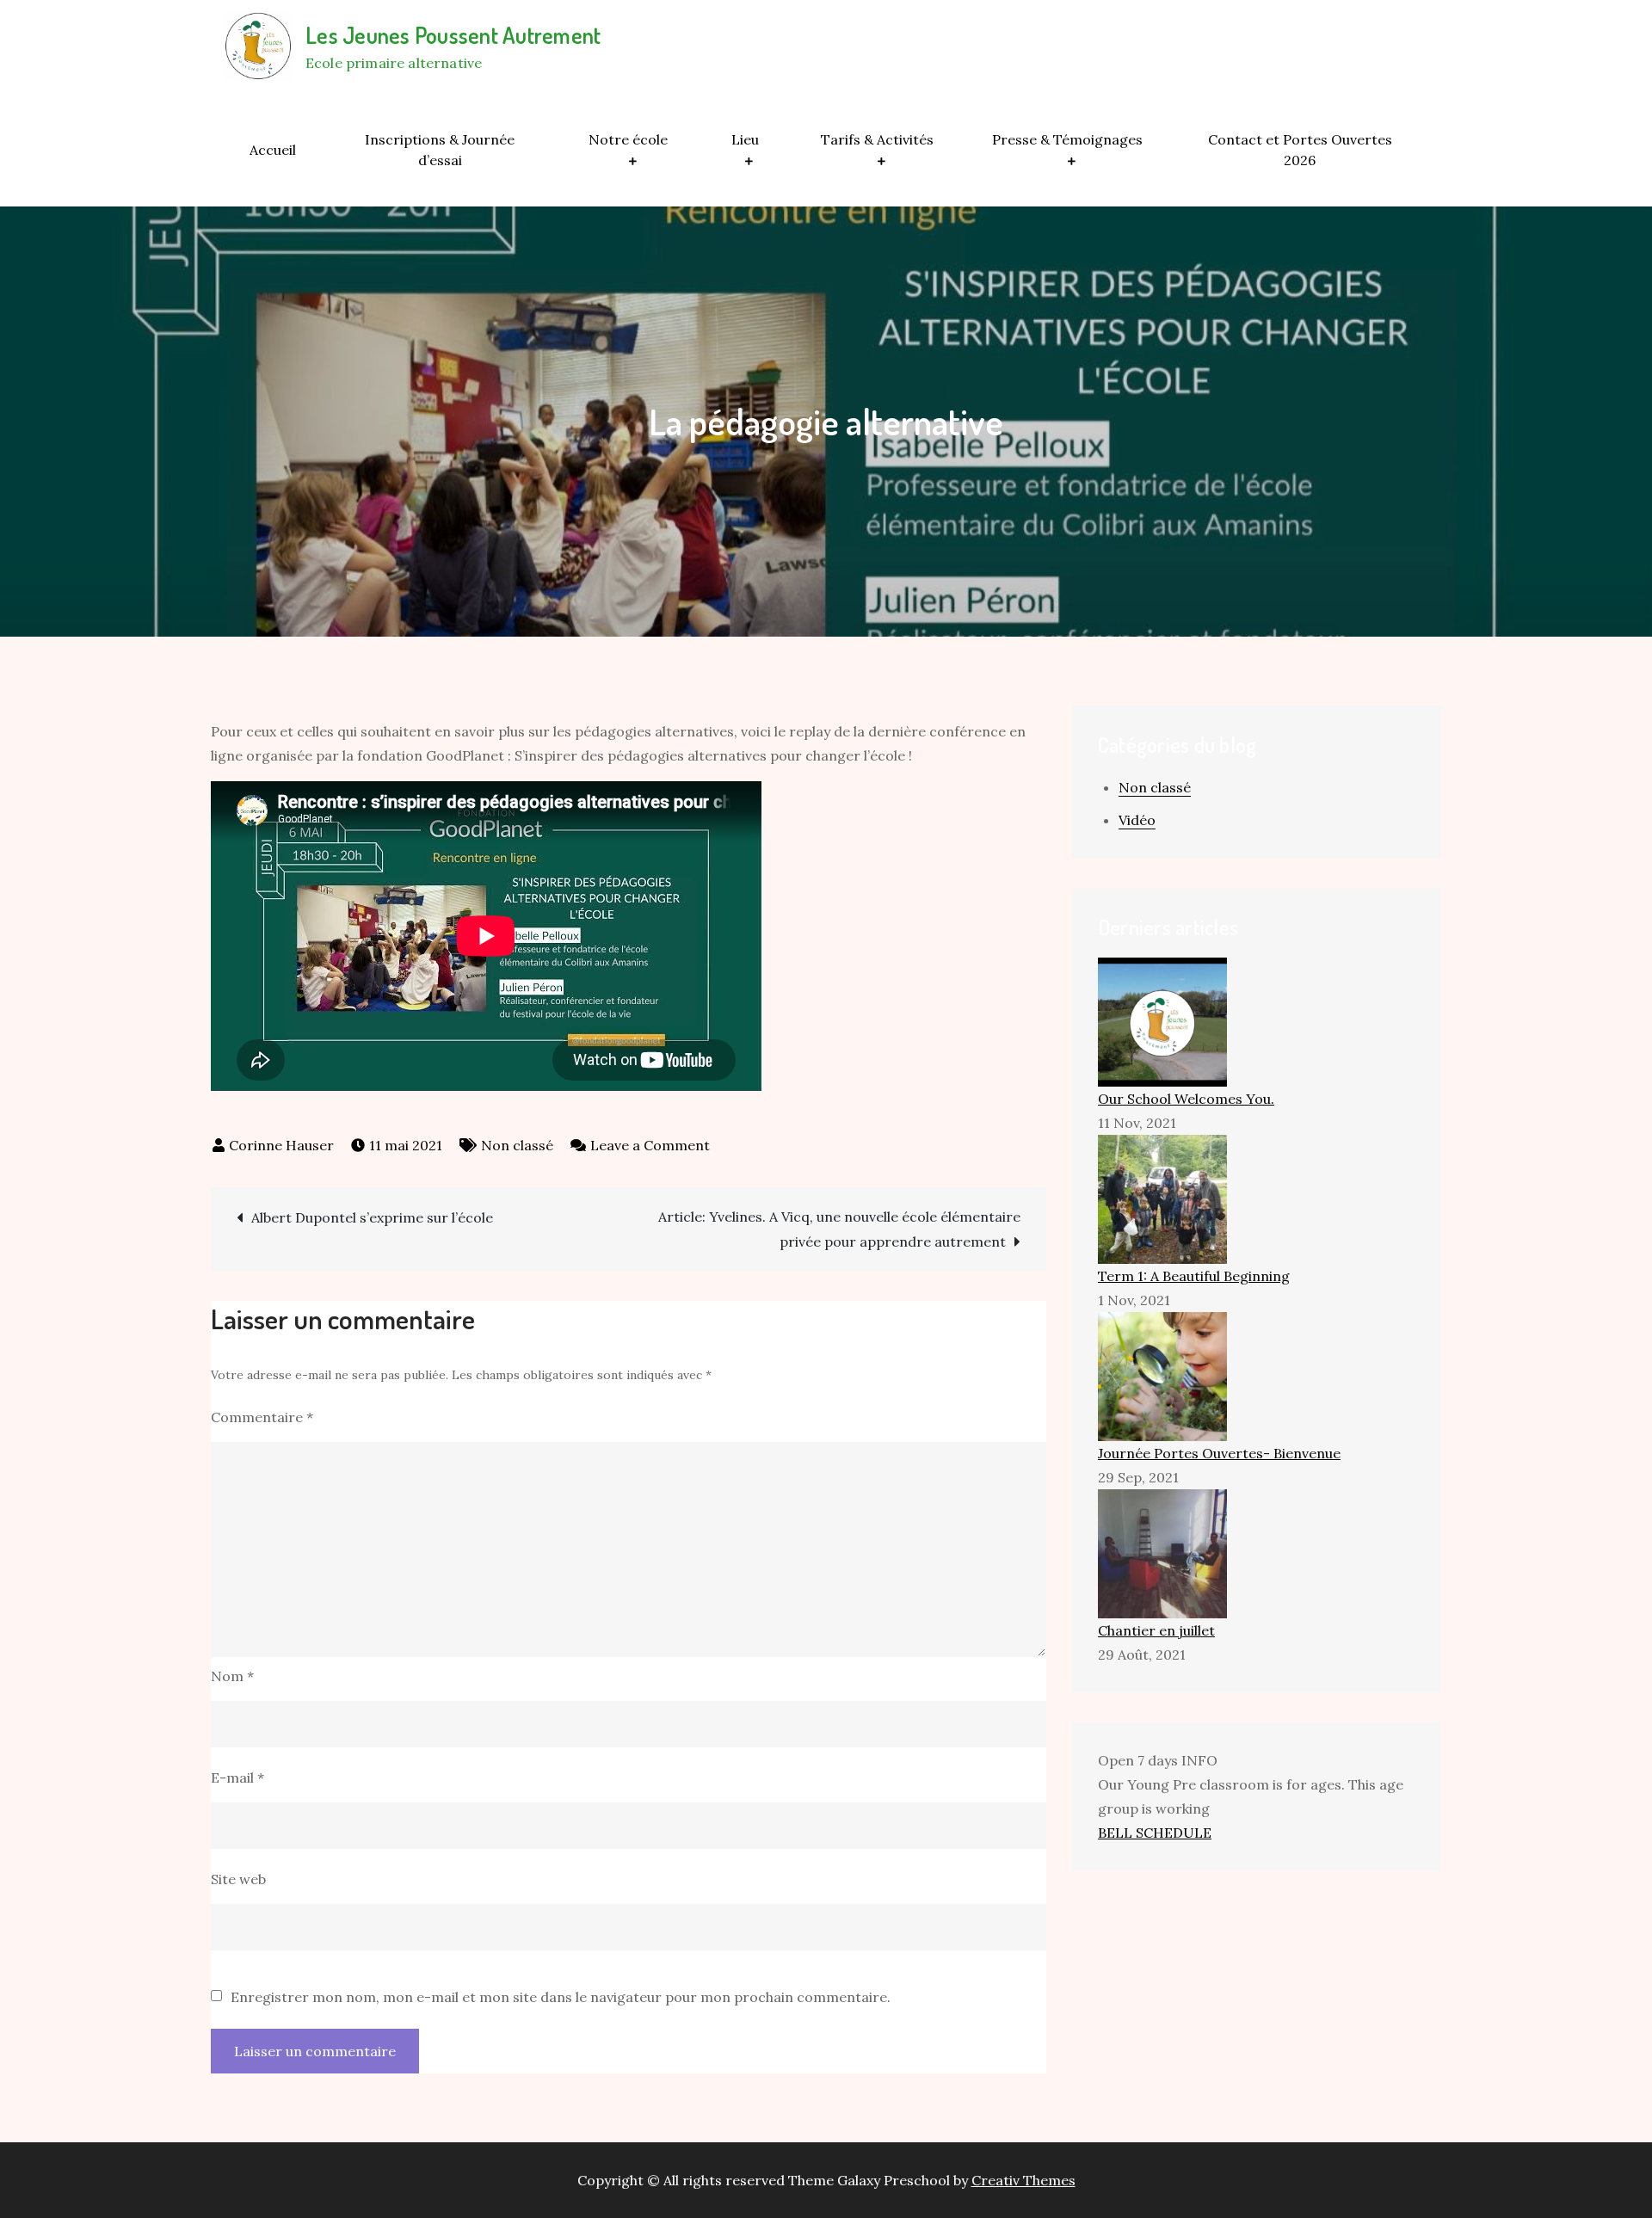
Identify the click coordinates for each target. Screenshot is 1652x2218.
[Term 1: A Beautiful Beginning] (1162, 1198)
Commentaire (262, 1417)
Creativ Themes (1023, 2180)
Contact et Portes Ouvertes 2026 (1300, 150)
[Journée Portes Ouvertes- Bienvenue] (1162, 1375)
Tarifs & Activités (877, 139)
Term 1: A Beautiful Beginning (1194, 1276)
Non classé (517, 1145)
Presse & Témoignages (1067, 139)
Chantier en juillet (1156, 1630)
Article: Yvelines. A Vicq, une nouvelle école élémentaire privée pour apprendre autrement (839, 1229)
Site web (238, 1879)
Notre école (628, 139)
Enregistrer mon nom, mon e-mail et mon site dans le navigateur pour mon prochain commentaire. (561, 1997)
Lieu (745, 139)
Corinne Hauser (281, 1145)
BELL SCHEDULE (1155, 1833)
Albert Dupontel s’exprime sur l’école (372, 1217)
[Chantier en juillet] (1162, 1552)
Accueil (273, 150)
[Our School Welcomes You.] (1162, 1020)
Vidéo (1137, 820)
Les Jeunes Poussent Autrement (453, 35)
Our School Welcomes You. (1186, 1099)
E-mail (237, 1777)
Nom (232, 1676)
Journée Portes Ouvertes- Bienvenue (1219, 1453)
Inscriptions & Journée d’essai (440, 150)
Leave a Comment (650, 1145)
